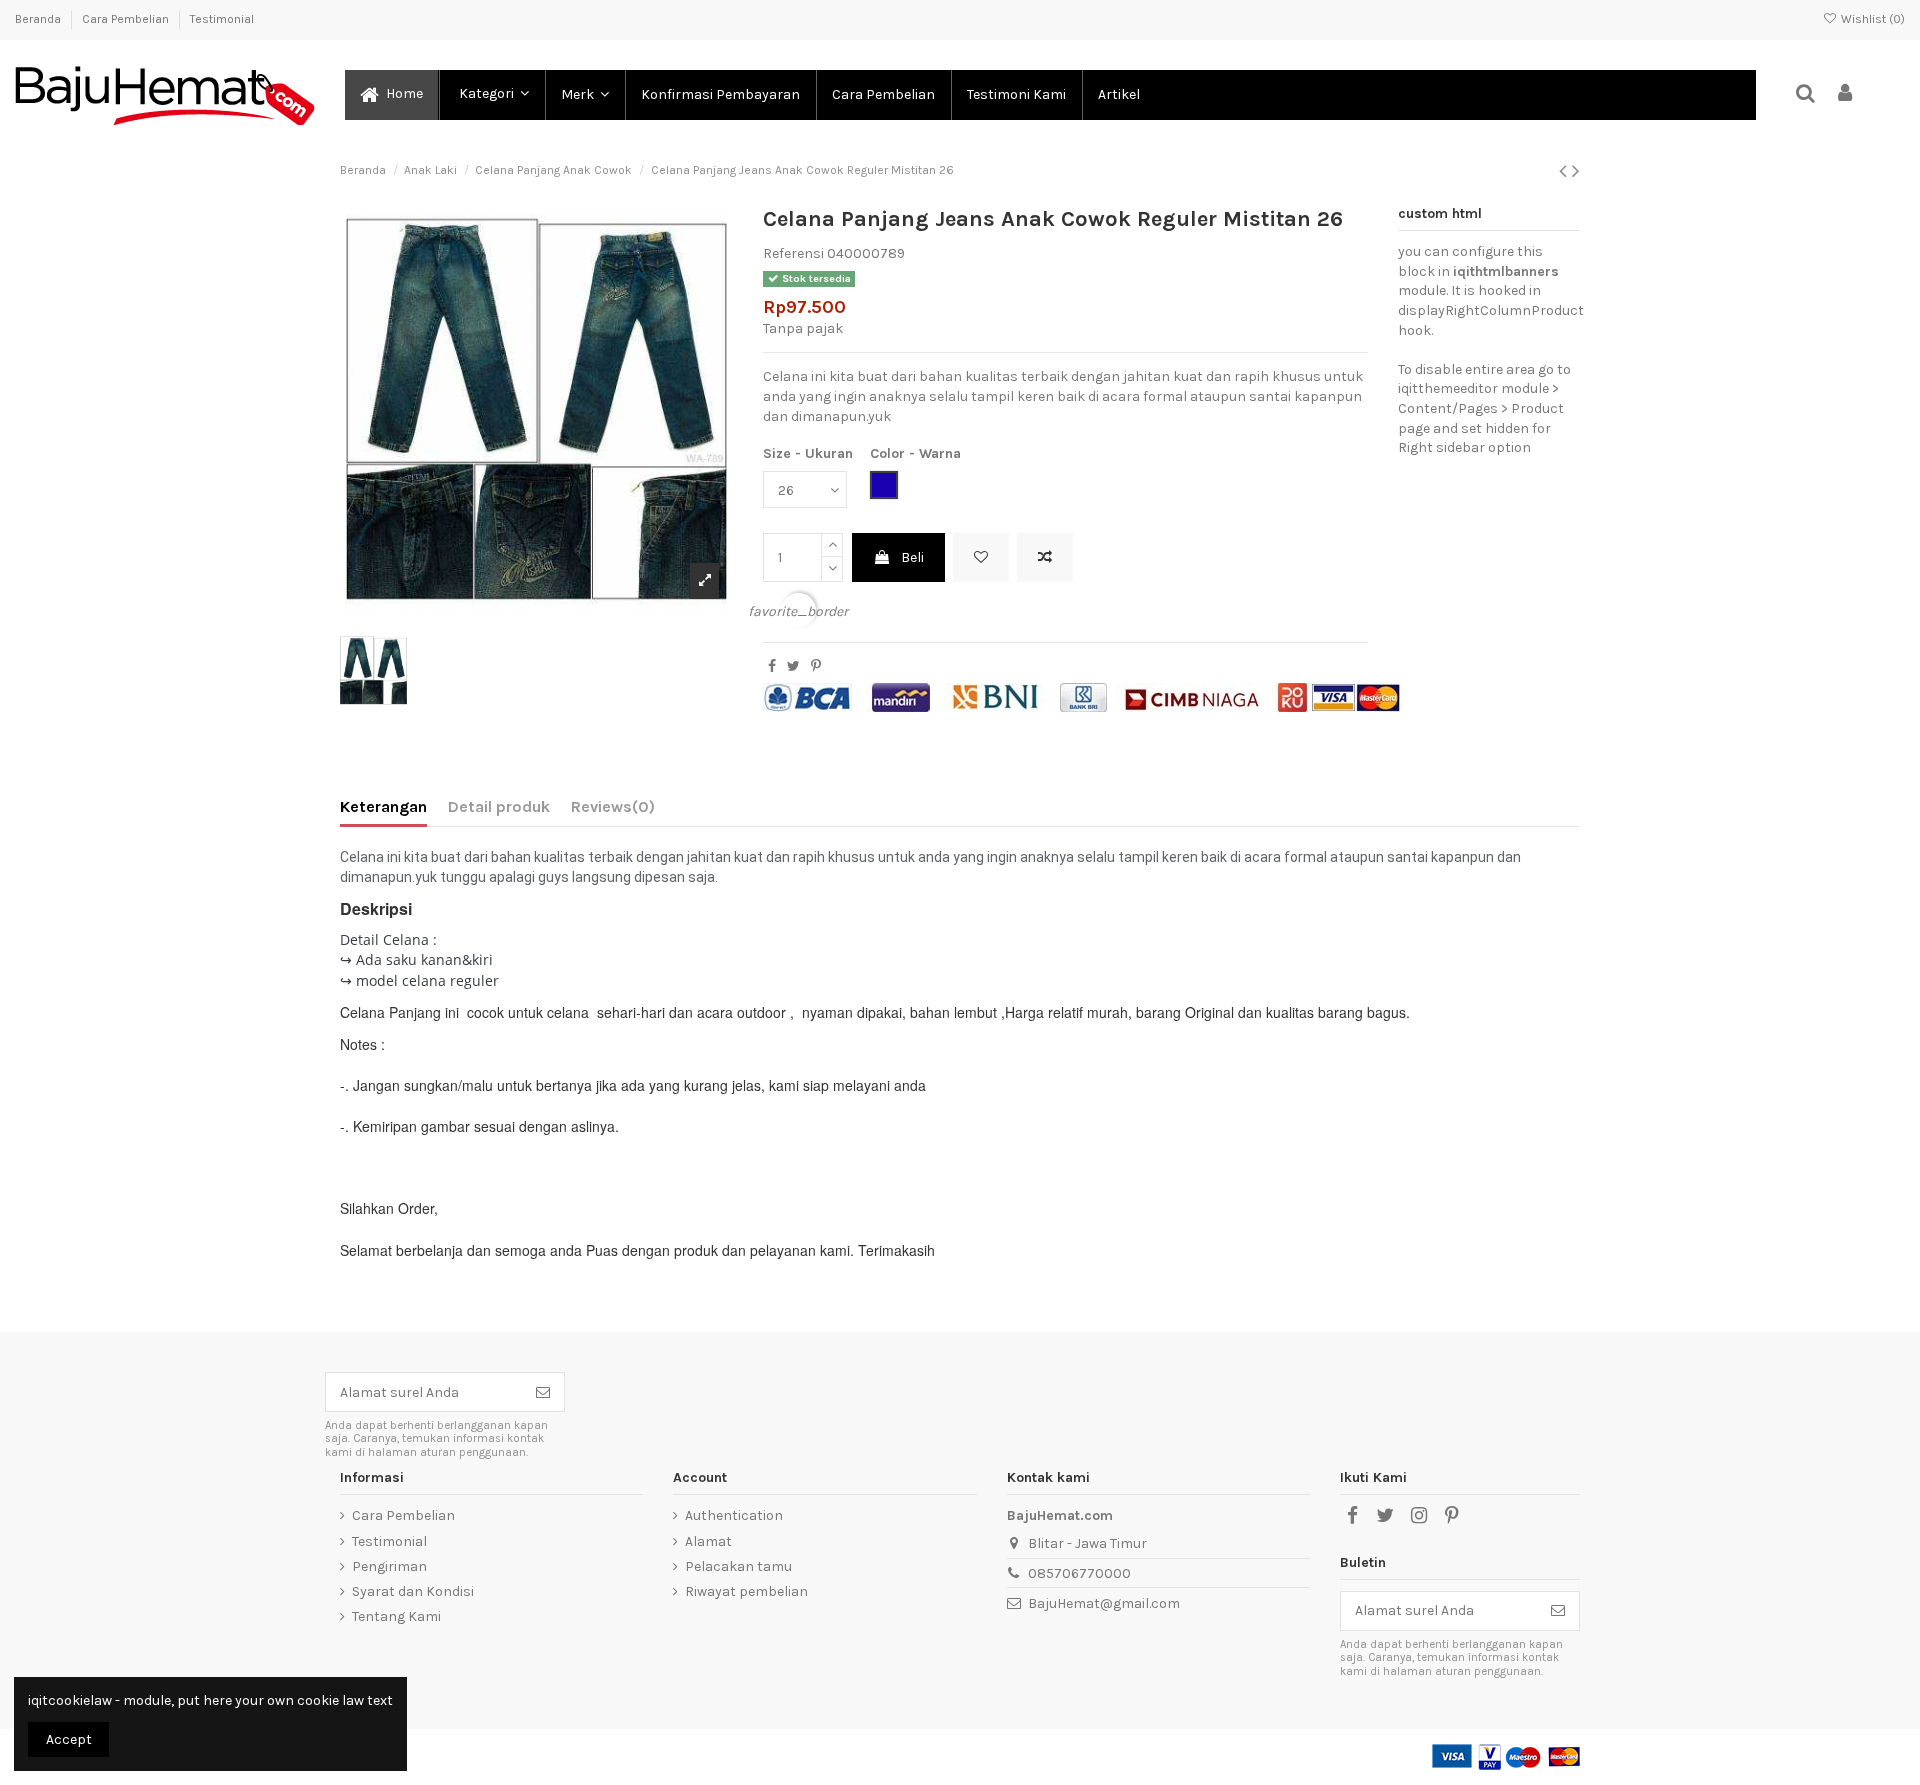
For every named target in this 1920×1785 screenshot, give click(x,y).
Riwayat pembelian (746, 1591)
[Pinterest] (816, 666)
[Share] (772, 666)
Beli (912, 557)
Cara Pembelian (127, 19)
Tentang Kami (396, 1616)
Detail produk (499, 806)
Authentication (734, 1515)
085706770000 (1079, 1573)
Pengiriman (389, 1566)
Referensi (793, 253)
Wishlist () (1871, 19)
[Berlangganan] (543, 1392)
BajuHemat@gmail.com (1104, 1603)
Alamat (708, 1541)
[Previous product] (1565, 171)
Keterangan (383, 806)
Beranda (39, 19)
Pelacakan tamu (738, 1566)
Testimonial (222, 19)
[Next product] (1576, 171)
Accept (69, 1739)
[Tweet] (793, 666)
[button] (491, 95)
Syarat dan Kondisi (413, 1591)
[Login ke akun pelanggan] (1846, 94)
